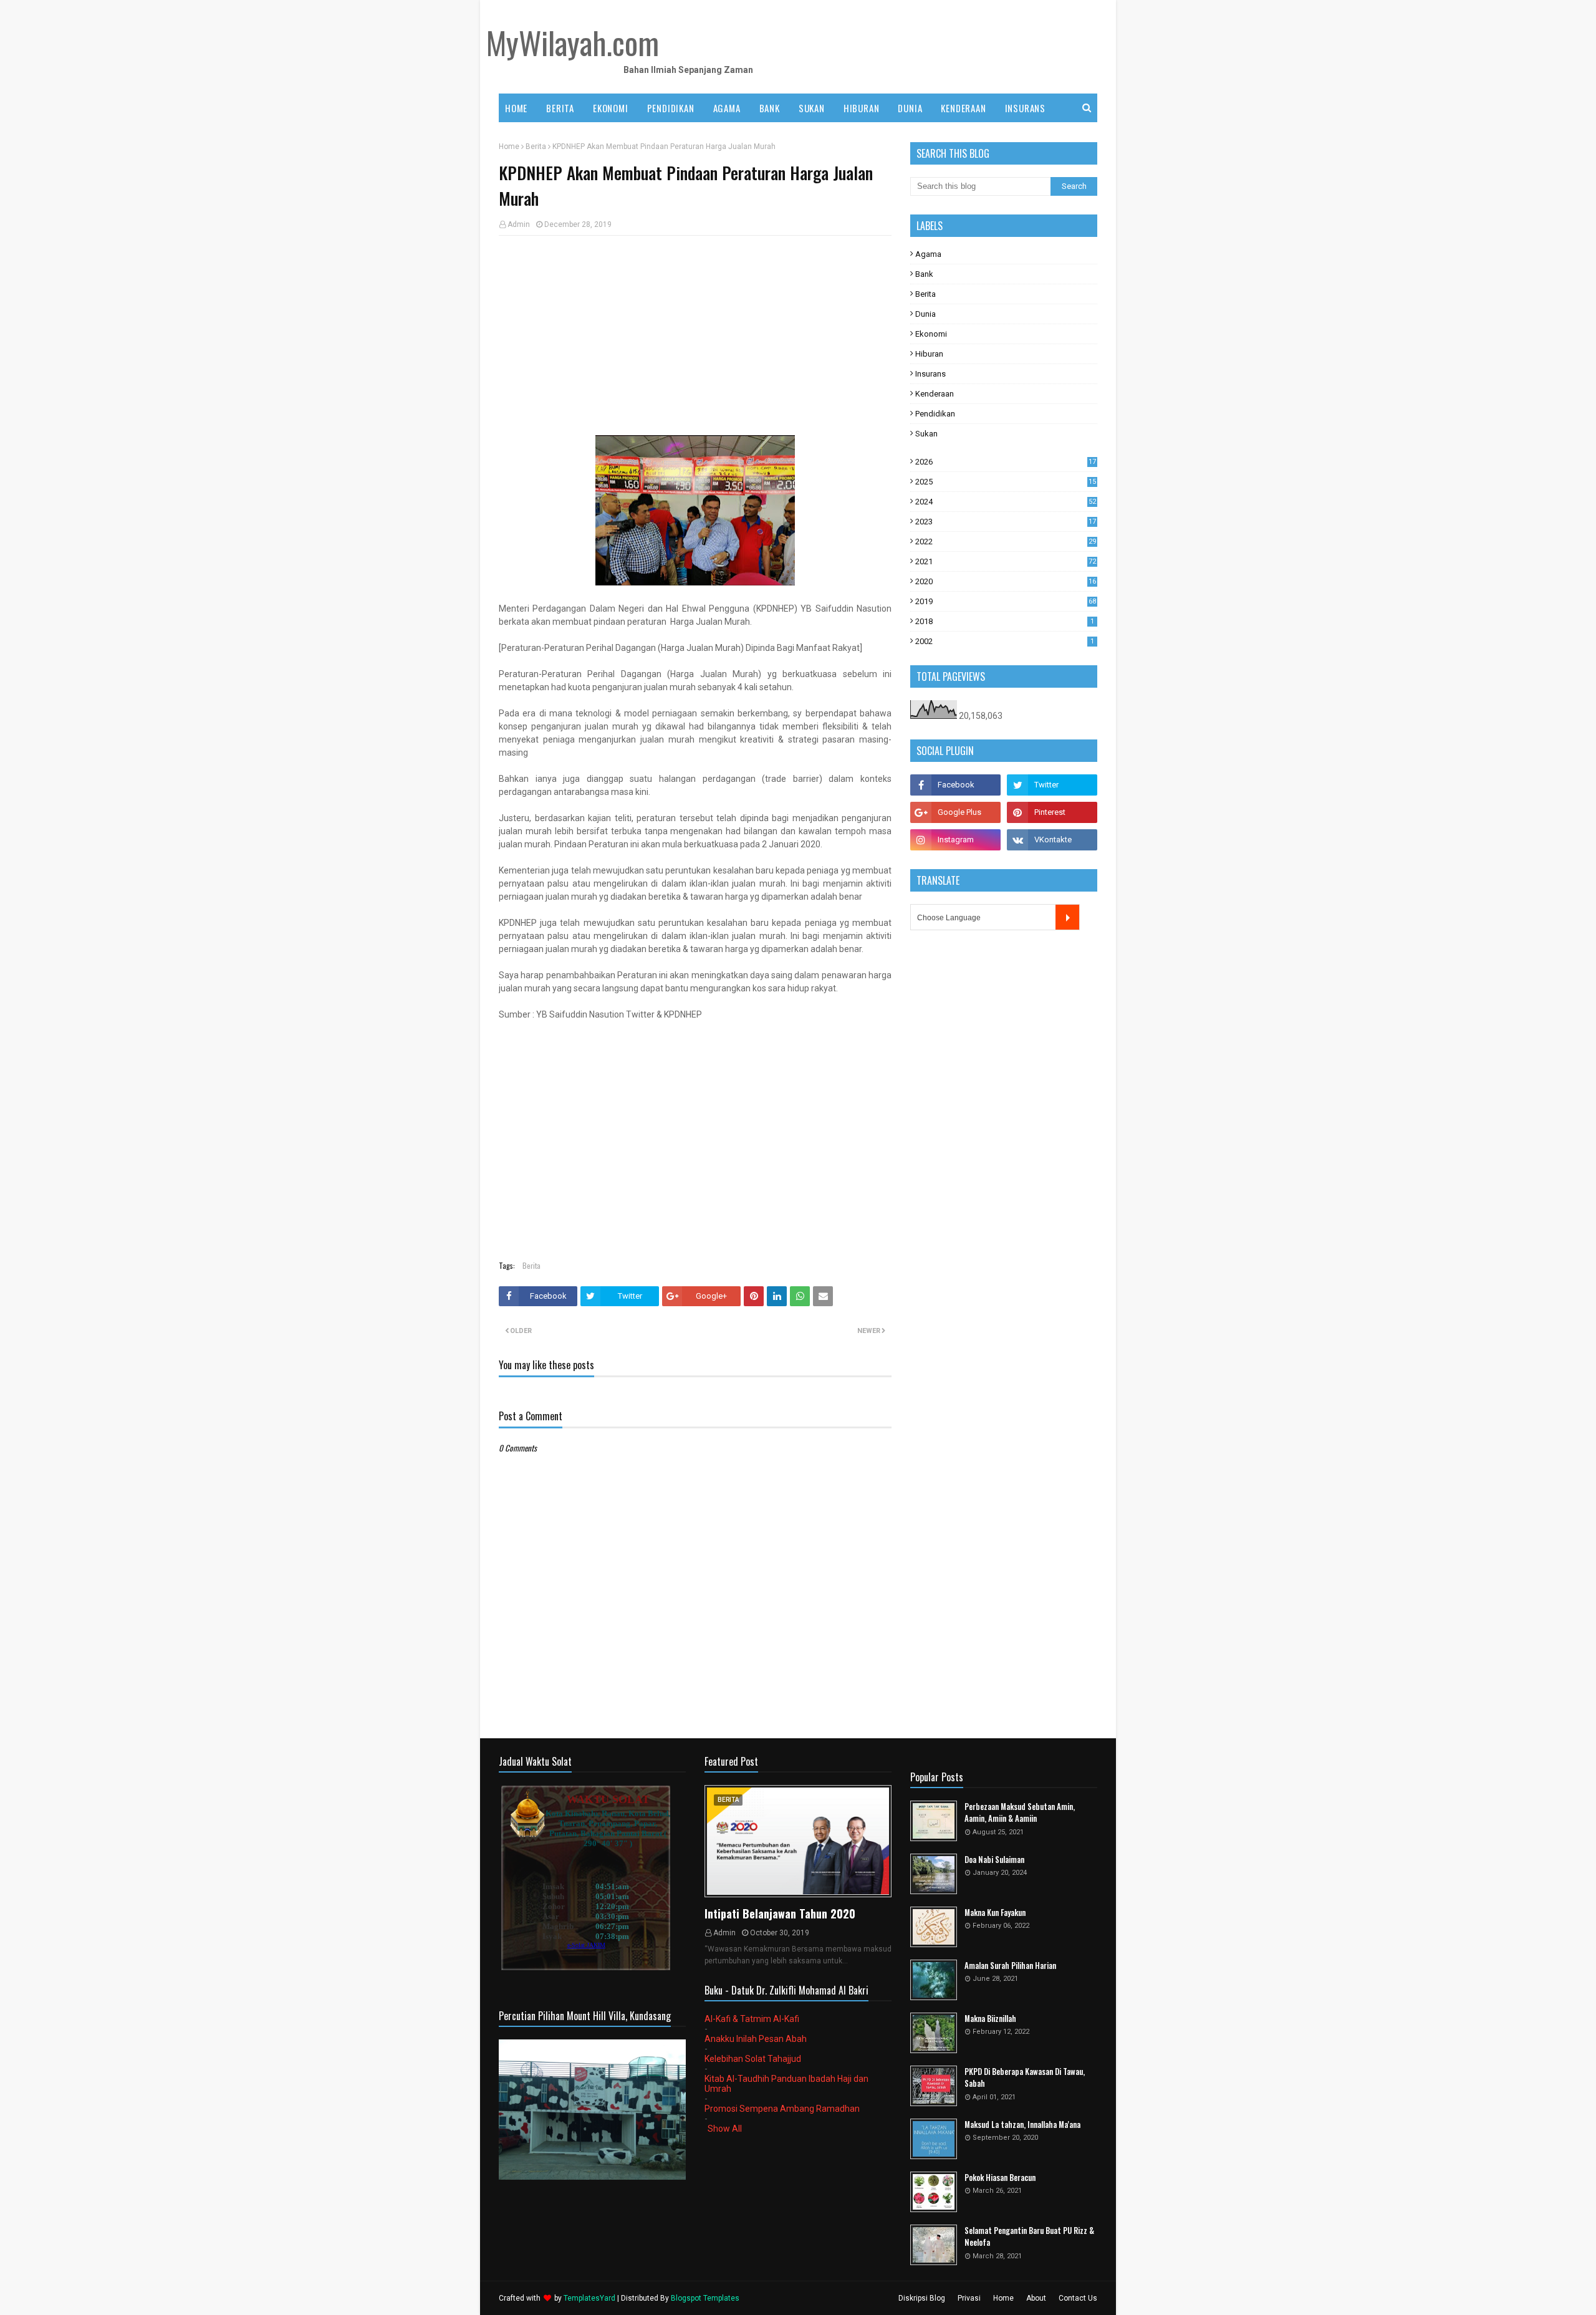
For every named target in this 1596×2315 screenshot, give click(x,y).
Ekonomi (931, 334)
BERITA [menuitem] (560, 108)
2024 (1006, 502)
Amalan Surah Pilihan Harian (1010, 1966)
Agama (928, 254)
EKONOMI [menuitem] (611, 108)
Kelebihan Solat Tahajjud (753, 2059)
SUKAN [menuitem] (812, 108)
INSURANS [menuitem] (1025, 108)
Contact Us (1078, 2298)
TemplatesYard (589, 2298)
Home (509, 147)
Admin (519, 224)
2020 (1006, 581)
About (1036, 2298)
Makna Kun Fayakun (995, 1913)
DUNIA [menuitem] (910, 108)
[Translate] (1067, 917)
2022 (1006, 541)
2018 (1005, 621)
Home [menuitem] (516, 108)
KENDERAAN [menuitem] (963, 108)
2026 (1006, 462)
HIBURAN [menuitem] (862, 108)
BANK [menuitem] (770, 108)
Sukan (926, 434)
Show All (725, 2129)
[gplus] (955, 812)
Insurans (930, 374)
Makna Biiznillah (990, 2019)
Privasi (969, 2298)
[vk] (1052, 840)
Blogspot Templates (705, 2298)
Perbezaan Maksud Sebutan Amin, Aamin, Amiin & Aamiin (1020, 1813)
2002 (1005, 641)
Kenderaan (935, 394)
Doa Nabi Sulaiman (994, 1860)
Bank (924, 274)
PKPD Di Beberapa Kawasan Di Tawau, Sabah (1025, 2078)
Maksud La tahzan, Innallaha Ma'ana (1022, 2125)
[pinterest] (1052, 812)
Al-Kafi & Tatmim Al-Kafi (752, 2019)
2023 (1006, 522)
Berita (536, 147)
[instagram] (955, 840)
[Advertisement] (695, 335)
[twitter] (1052, 785)
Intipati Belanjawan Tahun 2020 (780, 1913)
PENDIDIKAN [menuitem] (671, 108)
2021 (1006, 561)
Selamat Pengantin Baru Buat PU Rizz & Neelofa (1029, 2237)
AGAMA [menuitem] (727, 108)
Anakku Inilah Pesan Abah (756, 2039)
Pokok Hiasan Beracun (1000, 2178)
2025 (1006, 482)
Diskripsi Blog (922, 2298)
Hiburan (929, 354)
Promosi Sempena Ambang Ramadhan (782, 2109)
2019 (1006, 601)
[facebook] (955, 785)
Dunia (925, 314)
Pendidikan (935, 414)
